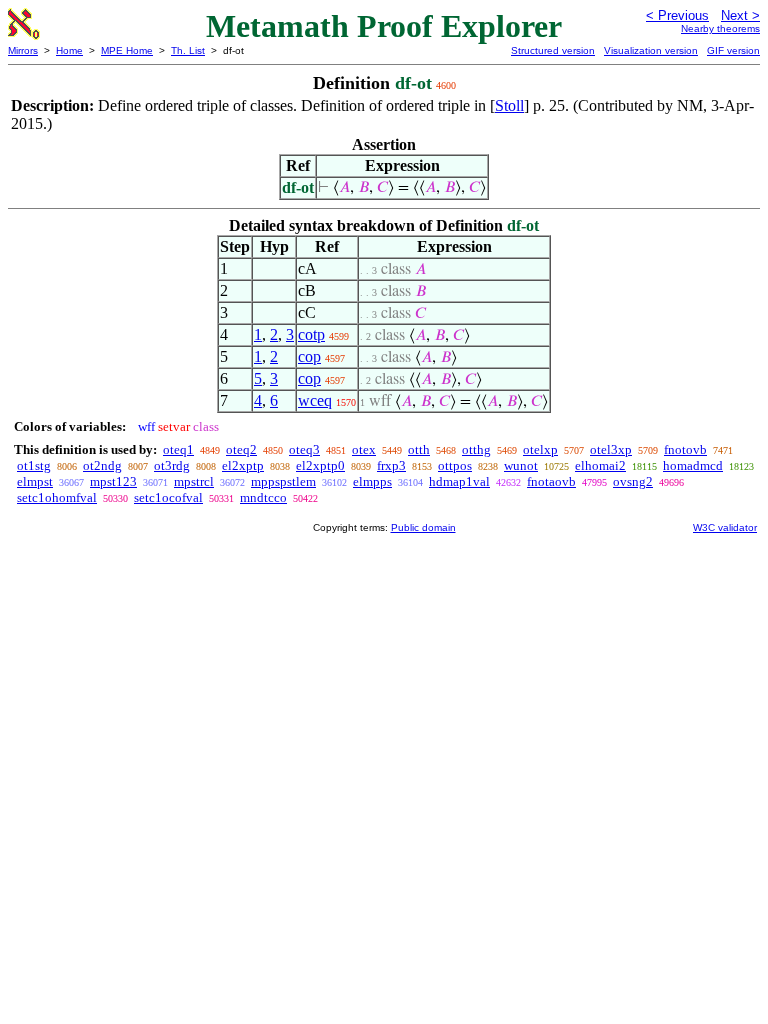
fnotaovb (551, 481)
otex (364, 449)
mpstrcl (194, 481)
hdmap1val (459, 481)
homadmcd (693, 465)
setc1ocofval (168, 497)
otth (419, 449)
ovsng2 (633, 481)
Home (69, 50)
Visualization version (651, 50)
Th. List (188, 50)
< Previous (677, 15)
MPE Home (127, 50)
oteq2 (241, 449)
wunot (521, 465)
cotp (311, 334)
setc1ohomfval (57, 497)
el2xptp (243, 465)
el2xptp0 (320, 465)
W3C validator (725, 527)
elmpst (35, 481)
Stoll (509, 105)
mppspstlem (283, 481)
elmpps (372, 481)
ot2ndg (102, 465)
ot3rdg (172, 465)
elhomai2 (600, 465)
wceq (315, 400)
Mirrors (23, 50)
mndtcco (263, 497)
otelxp (540, 449)
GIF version (733, 50)
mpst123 (113, 481)
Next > (740, 15)
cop (309, 356)
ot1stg (34, 465)
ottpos (455, 465)
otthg (476, 449)
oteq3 (304, 449)
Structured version (553, 50)
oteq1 (178, 449)
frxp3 (391, 465)
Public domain (423, 527)
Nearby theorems (720, 28)
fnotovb (685, 449)
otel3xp (611, 449)
